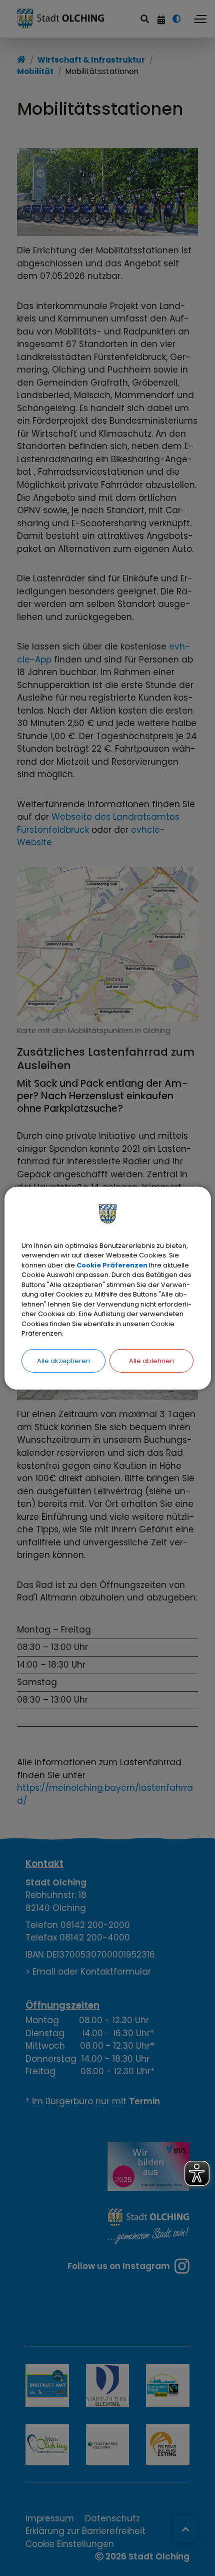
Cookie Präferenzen (112, 1265)
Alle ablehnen (151, 1360)
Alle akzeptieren (63, 1360)
